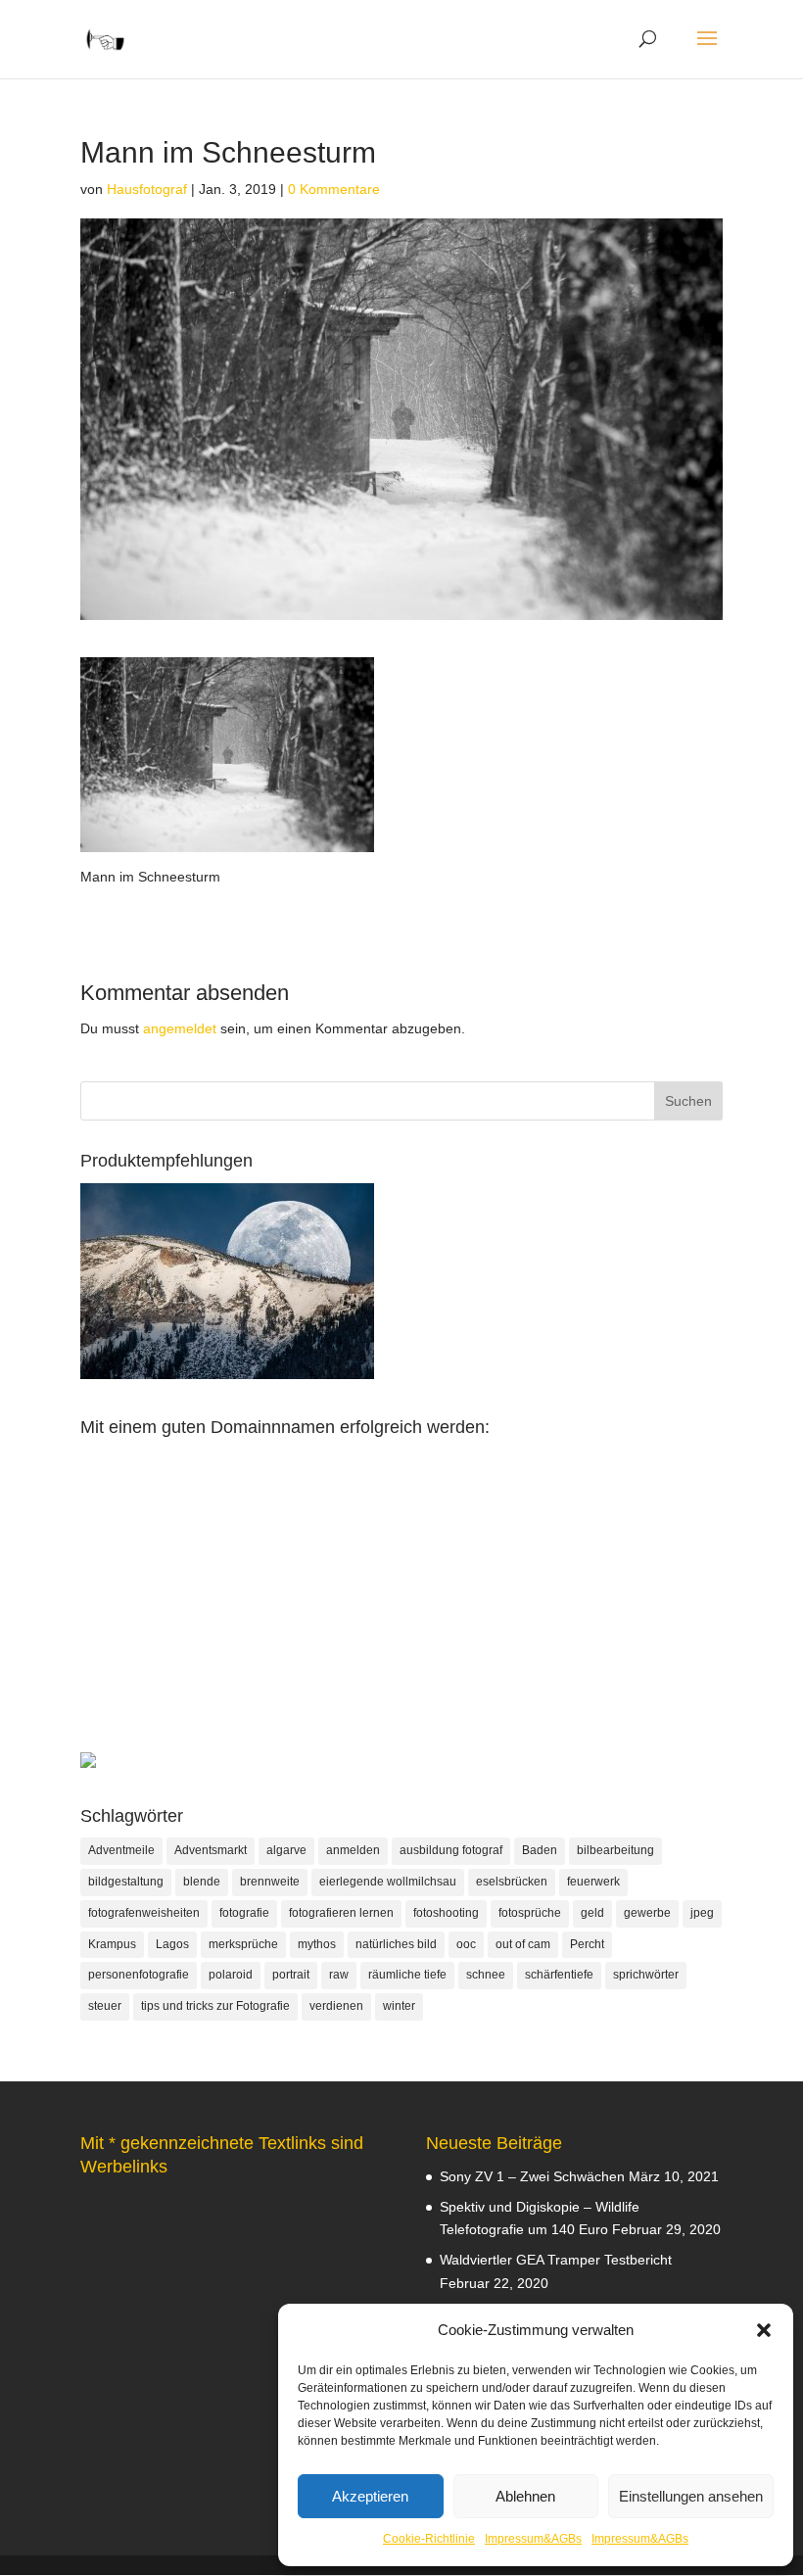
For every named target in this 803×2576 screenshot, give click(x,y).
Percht (587, 1944)
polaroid (231, 1975)
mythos (317, 1944)
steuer (105, 2006)
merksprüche (243, 1944)
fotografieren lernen (341, 1913)
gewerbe (647, 1913)
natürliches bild (396, 1944)
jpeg (702, 1913)
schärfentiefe (559, 1975)
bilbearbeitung (615, 1850)
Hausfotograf (147, 189)
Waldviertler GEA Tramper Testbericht (556, 2260)
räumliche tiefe (407, 1975)
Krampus (112, 1944)
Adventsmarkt (211, 1850)
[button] (764, 2330)
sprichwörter (646, 1975)
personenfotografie (139, 1975)
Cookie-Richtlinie (429, 2539)
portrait (291, 1975)
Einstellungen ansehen (691, 2496)
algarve (286, 1850)
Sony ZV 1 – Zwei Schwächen (532, 2176)
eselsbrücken (512, 1882)
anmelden (353, 1850)
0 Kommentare (334, 189)
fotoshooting (446, 1913)
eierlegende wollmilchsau (388, 1882)
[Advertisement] (401, 1615)
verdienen (336, 2006)
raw (339, 1975)
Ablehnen (525, 2496)
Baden (540, 1850)
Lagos (172, 1944)
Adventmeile (121, 1850)
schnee (486, 1975)
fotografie (244, 1913)
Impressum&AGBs (533, 2539)
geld (592, 1913)
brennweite (270, 1882)
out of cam (523, 1944)
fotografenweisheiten (144, 1913)
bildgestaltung (126, 1882)
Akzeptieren (370, 2496)
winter (399, 2006)
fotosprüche (530, 1913)
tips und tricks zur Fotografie (215, 2006)
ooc (466, 1944)
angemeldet (180, 1028)
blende (202, 1882)
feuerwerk (593, 1882)
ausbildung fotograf (451, 1850)
